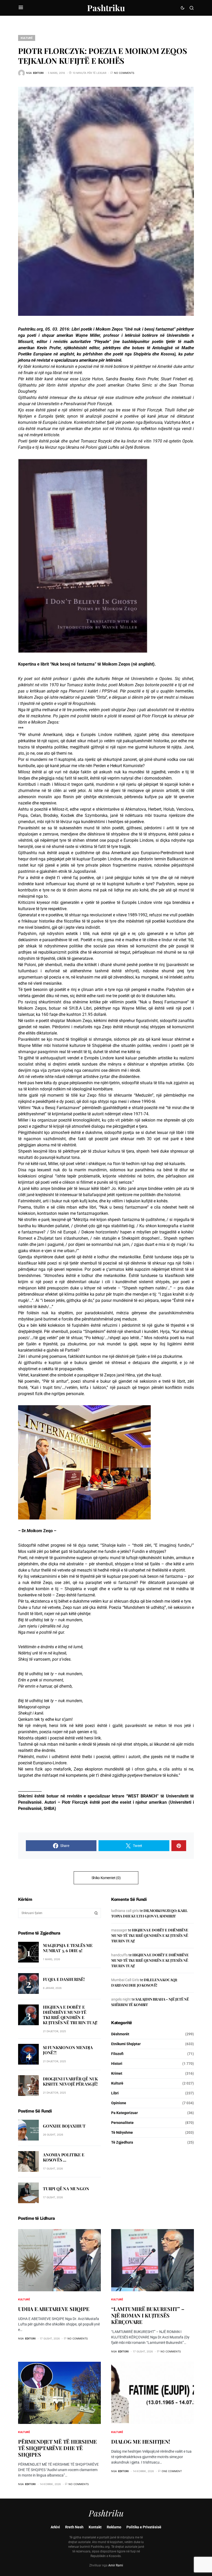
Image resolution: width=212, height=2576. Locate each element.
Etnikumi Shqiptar (126, 2044)
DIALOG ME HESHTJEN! (141, 2441)
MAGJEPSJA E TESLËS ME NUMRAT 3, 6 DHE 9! (68, 1948)
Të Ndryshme (122, 2132)
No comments (124, 73)
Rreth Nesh (74, 2527)
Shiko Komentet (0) (106, 1878)
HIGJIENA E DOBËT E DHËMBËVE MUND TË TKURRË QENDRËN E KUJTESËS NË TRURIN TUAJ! (70, 2015)
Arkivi (55, 2527)
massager (119, 1930)
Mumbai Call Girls (125, 1980)
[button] (21, 8)
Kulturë (27, 38)
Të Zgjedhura (122, 2142)
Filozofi (117, 2054)
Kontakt (95, 2527)
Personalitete (122, 2123)
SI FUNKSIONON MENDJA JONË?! (68, 2050)
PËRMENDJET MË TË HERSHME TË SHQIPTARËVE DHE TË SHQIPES (58, 2448)
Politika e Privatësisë (144, 2527)
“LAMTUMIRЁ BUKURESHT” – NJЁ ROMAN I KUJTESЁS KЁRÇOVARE (148, 2315)
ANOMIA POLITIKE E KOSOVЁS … (64, 2157)
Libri (115, 2093)
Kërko (96, 1913)
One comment (172, 2471)
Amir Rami (116, 2565)
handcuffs (119, 1955)
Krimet (117, 2073)
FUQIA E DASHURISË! (64, 1979)
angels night (121, 1999)
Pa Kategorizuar (124, 2113)
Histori (117, 2064)
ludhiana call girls (125, 1911)
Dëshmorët (120, 2034)
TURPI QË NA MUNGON (66, 2189)
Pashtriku (106, 8)
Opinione (119, 2103)
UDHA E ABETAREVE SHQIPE (54, 2309)
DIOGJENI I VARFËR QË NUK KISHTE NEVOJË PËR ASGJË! (70, 2081)
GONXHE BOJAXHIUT (64, 2126)
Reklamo (114, 2527)
